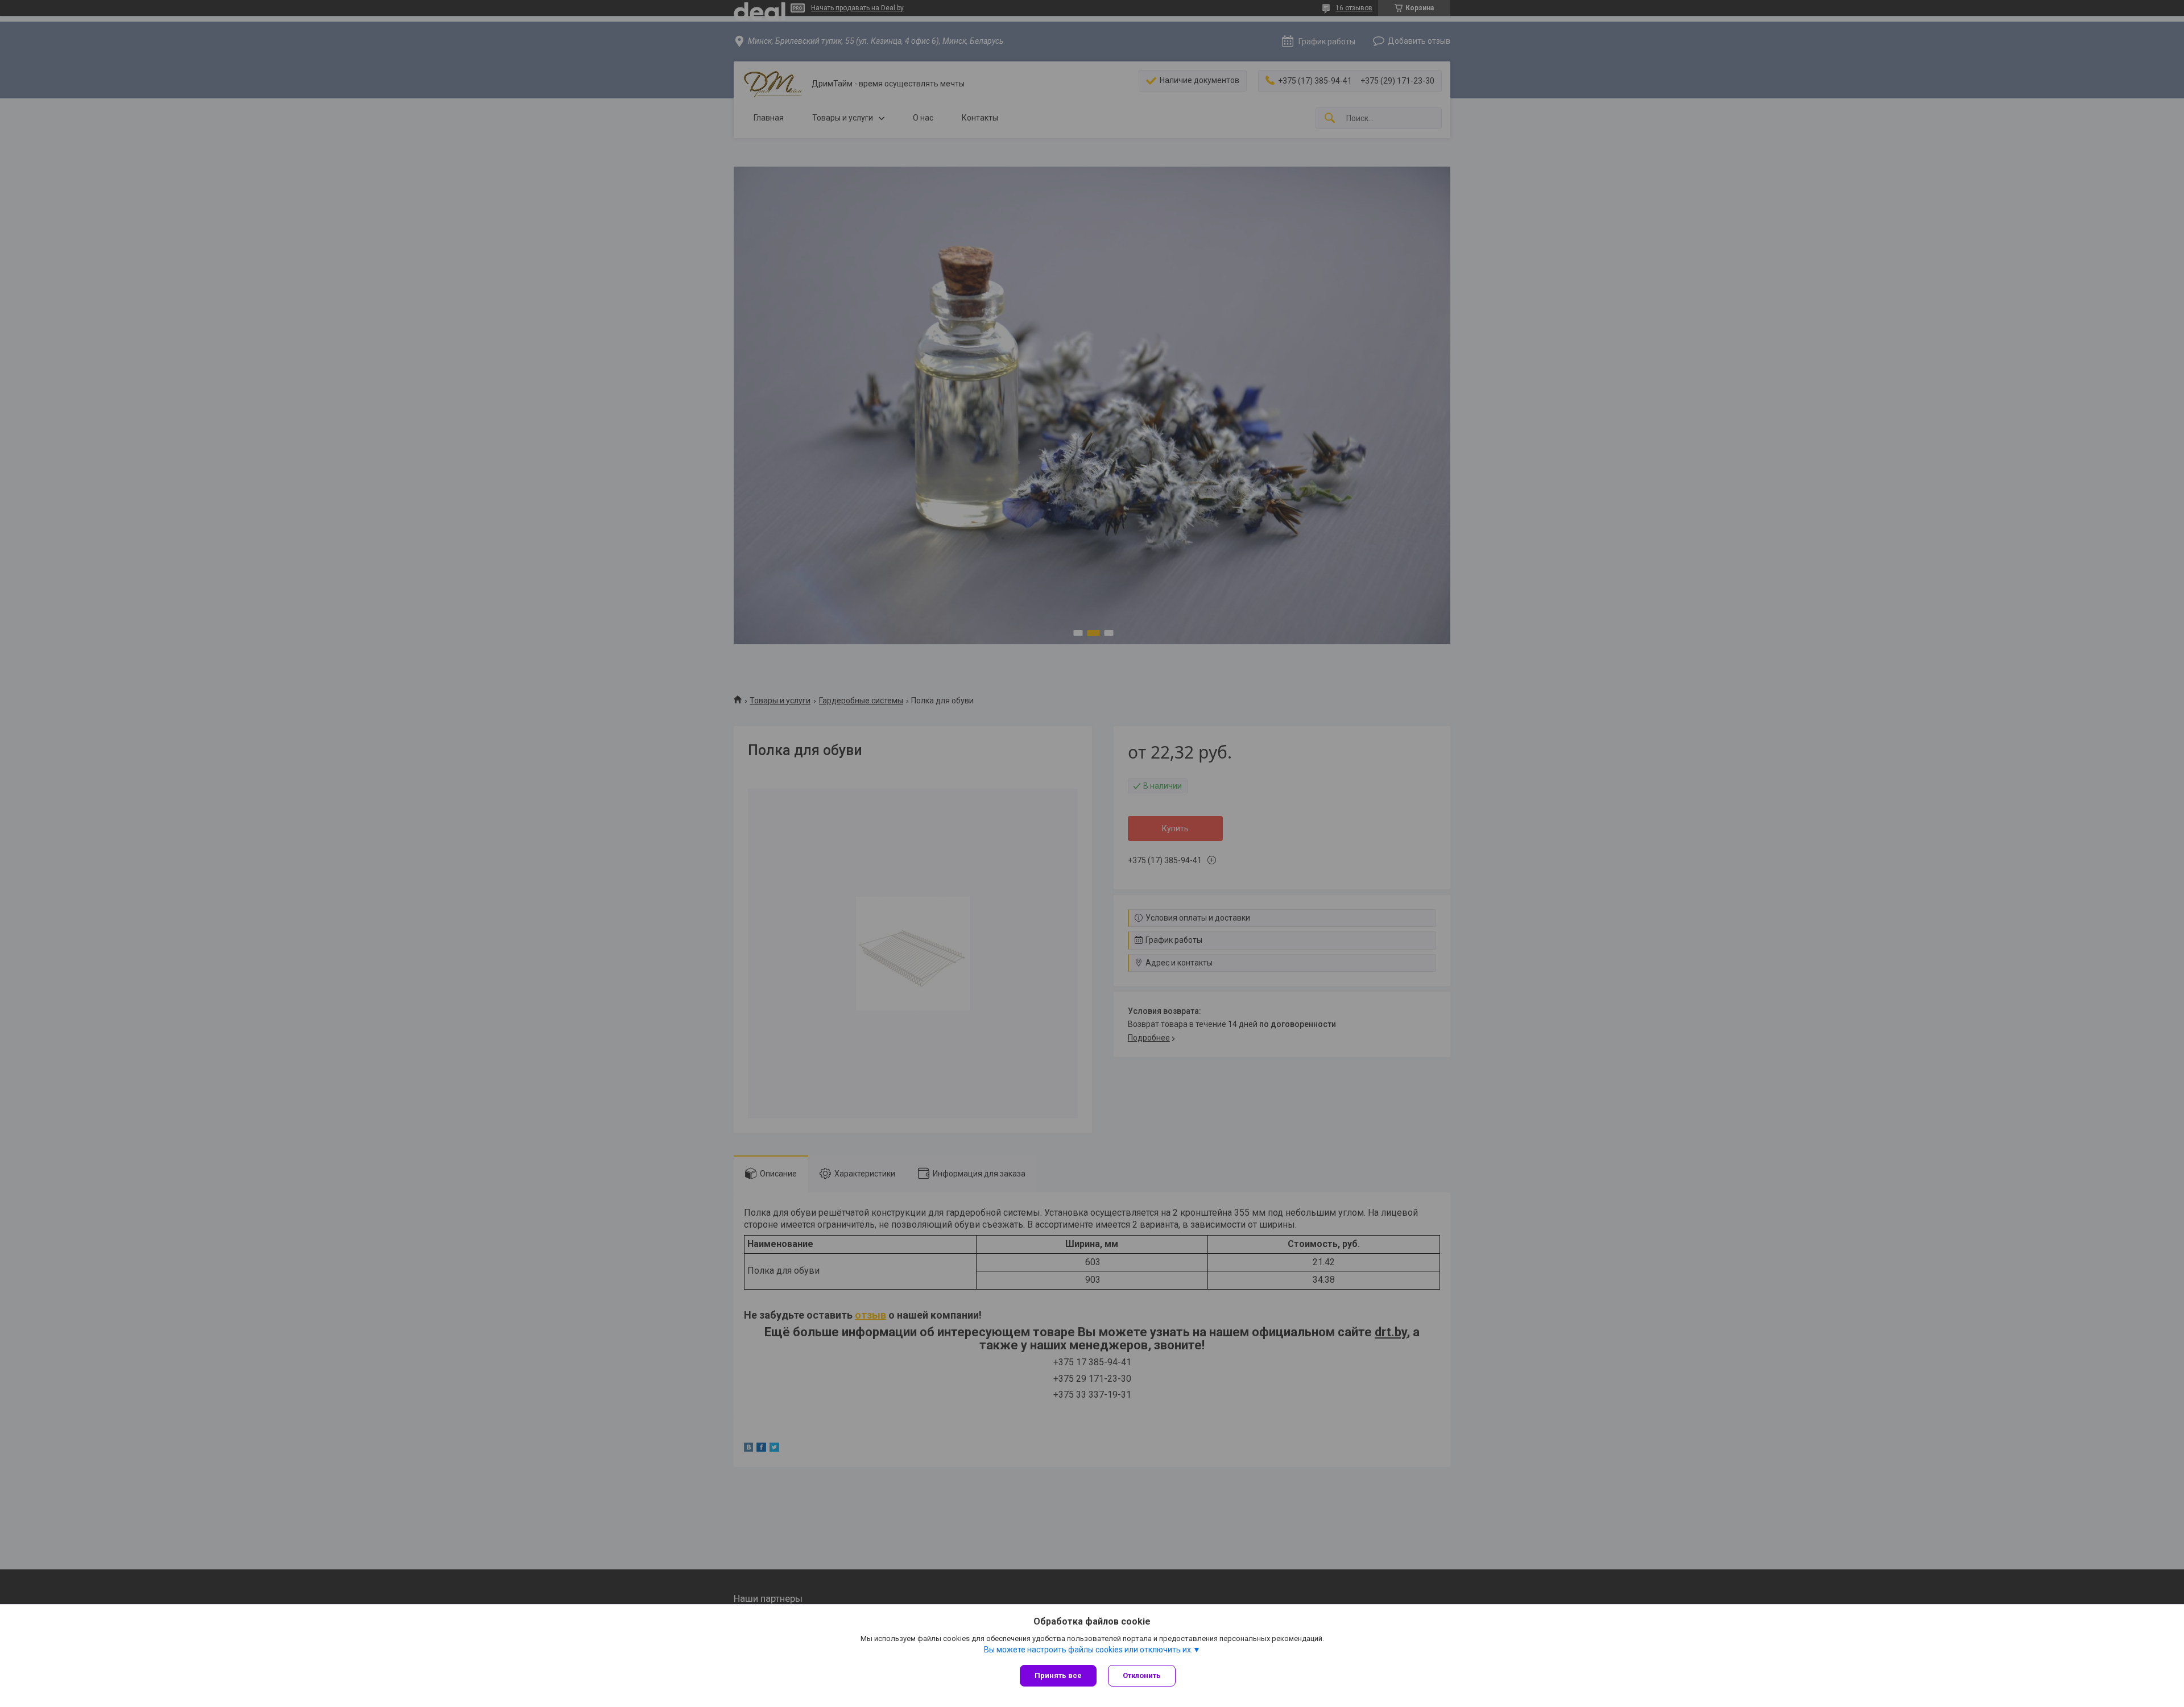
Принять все (1058, 1675)
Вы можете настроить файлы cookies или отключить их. (1088, 1650)
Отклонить (1142, 1675)
